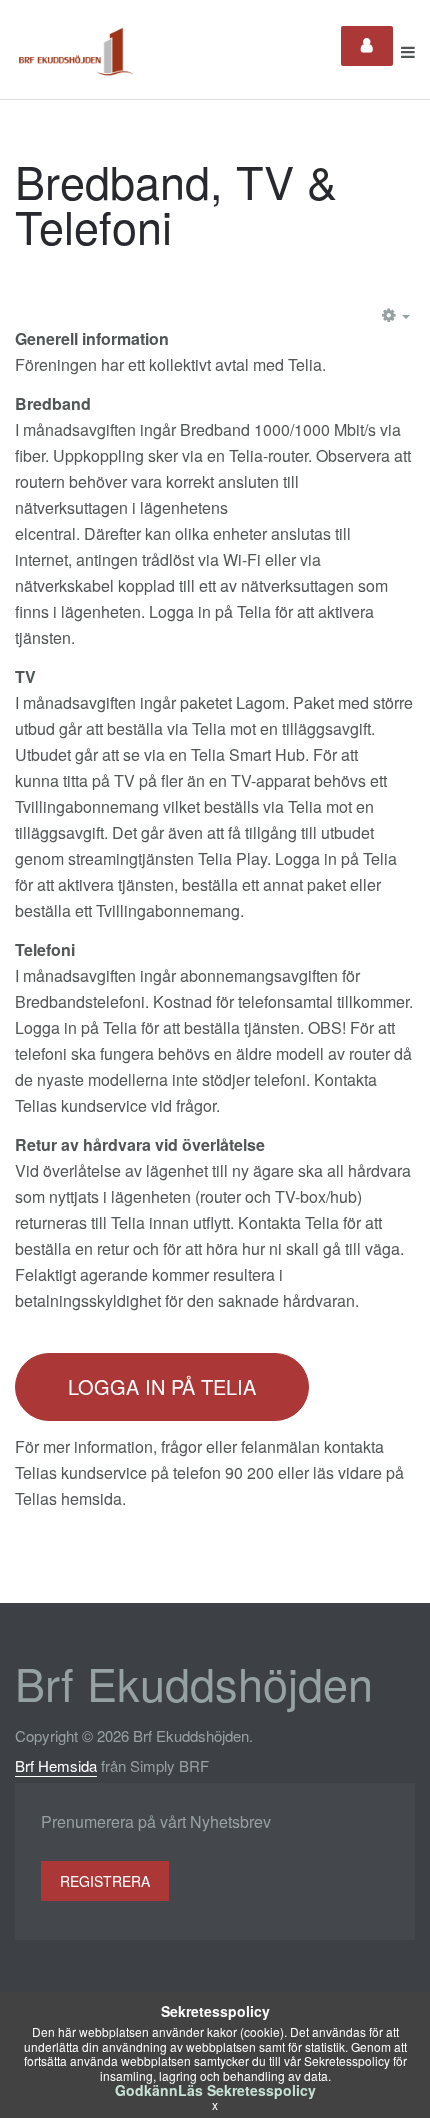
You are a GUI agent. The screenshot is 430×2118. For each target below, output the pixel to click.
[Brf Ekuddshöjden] (76, 52)
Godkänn (146, 2090)
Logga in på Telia (162, 1386)
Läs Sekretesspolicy (247, 2090)
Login (367, 46)
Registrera (105, 1881)
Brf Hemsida (56, 1765)
